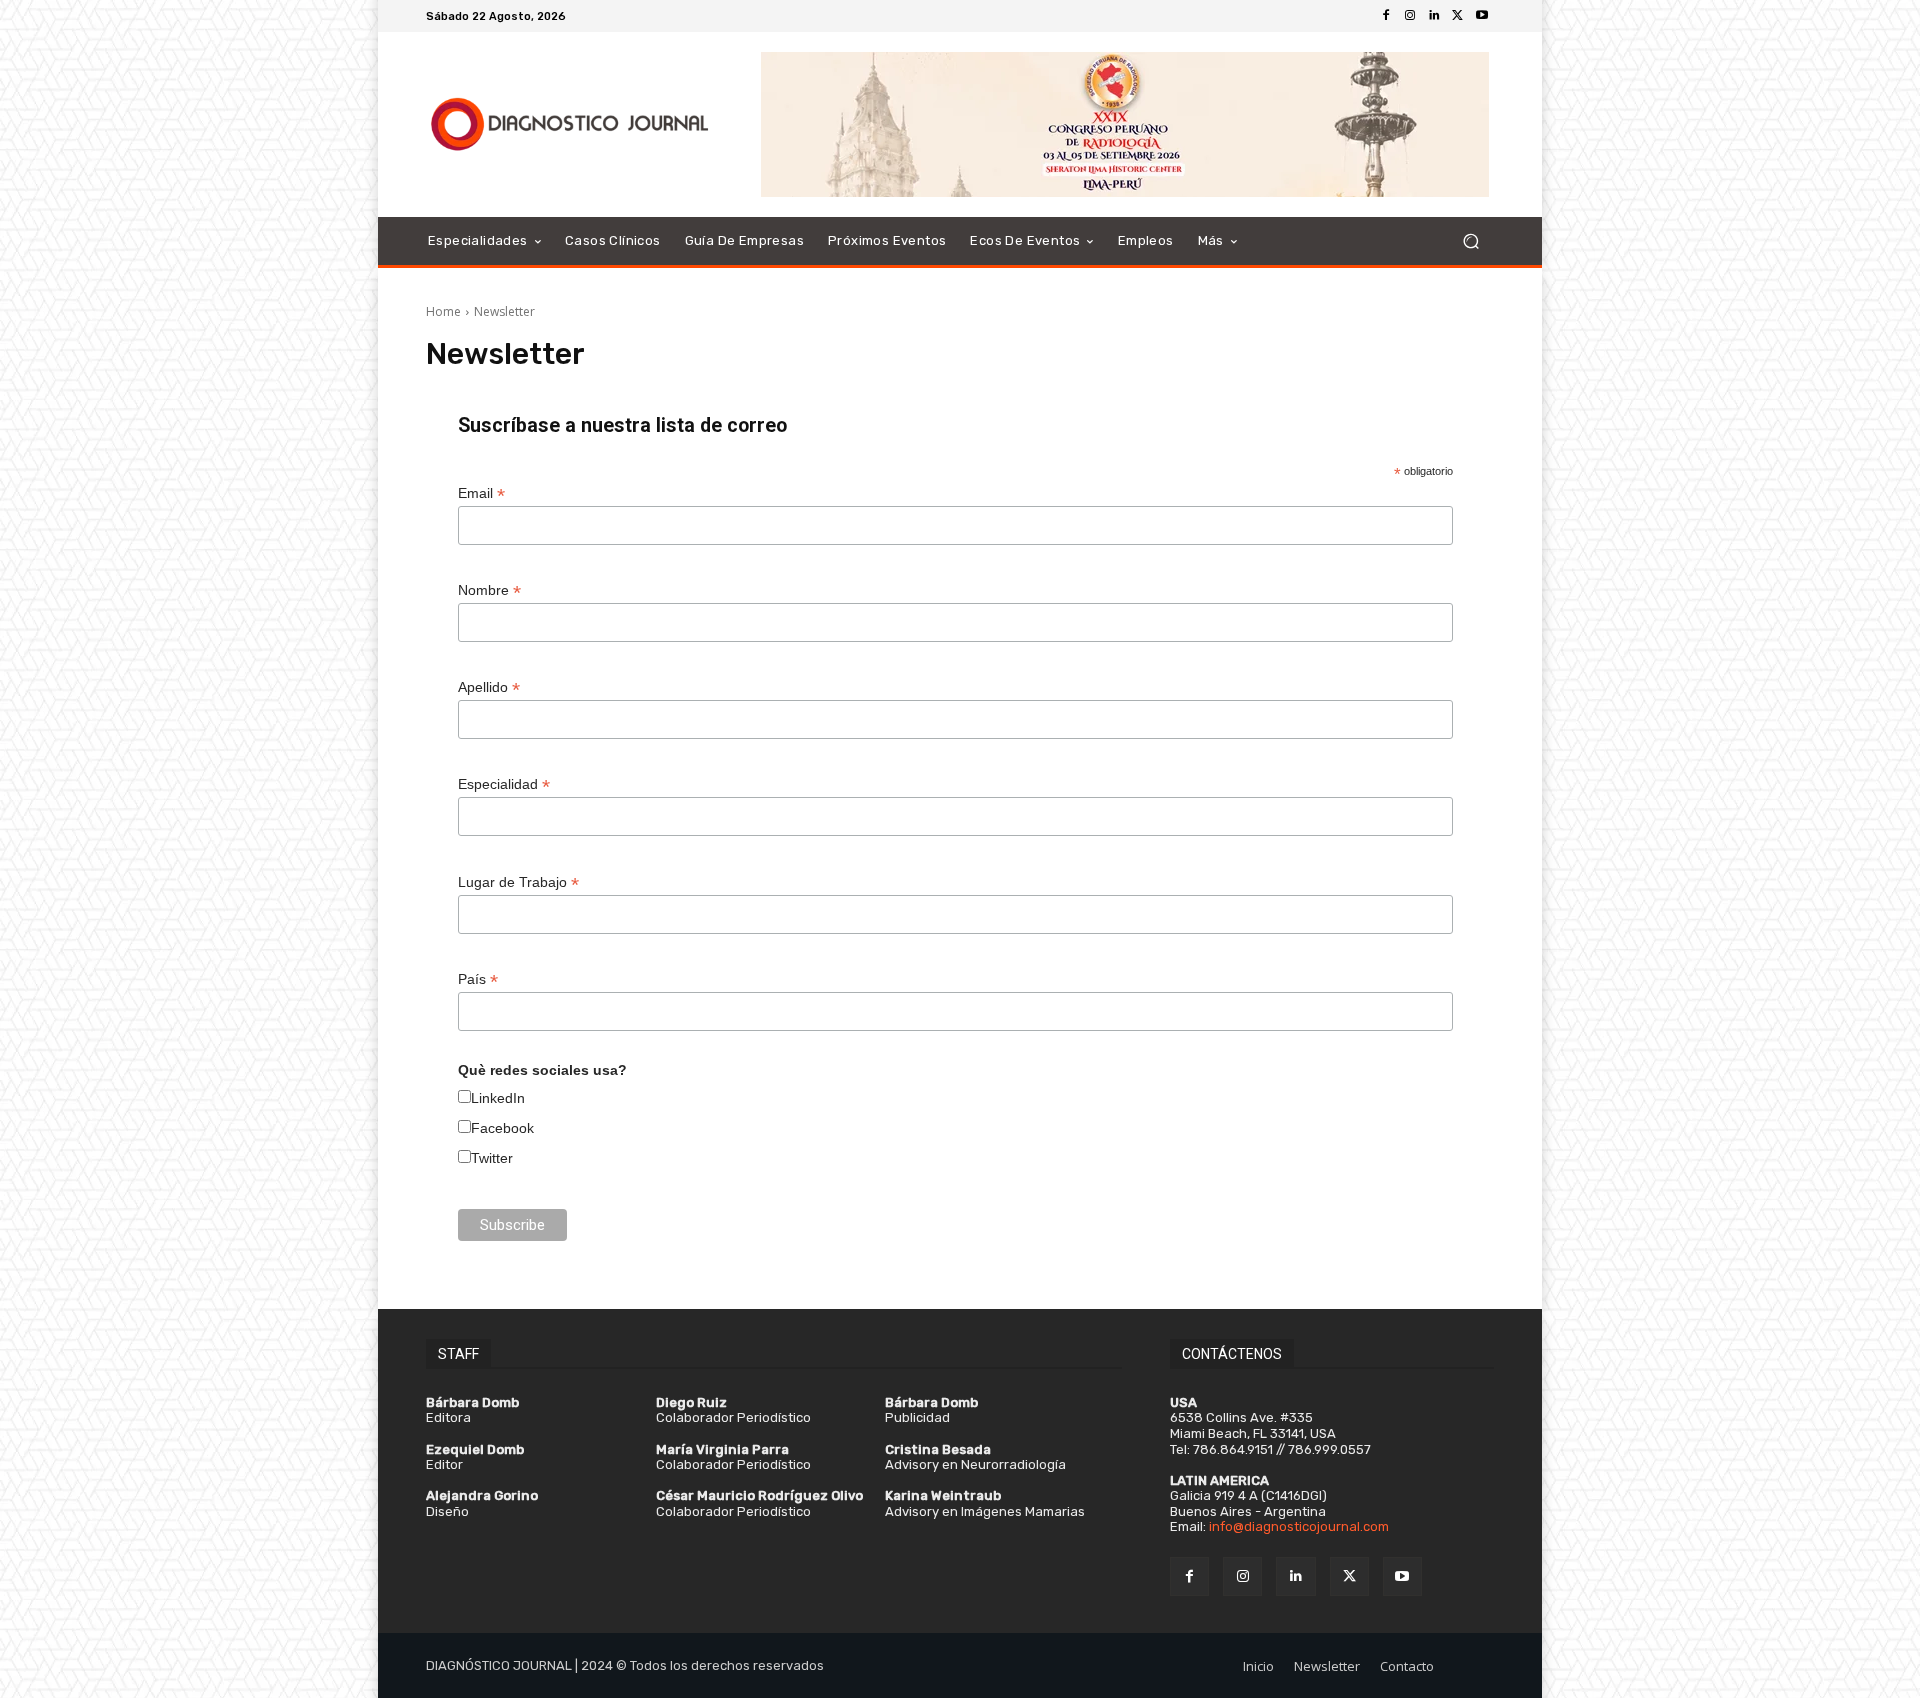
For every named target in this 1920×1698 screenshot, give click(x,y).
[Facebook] (1386, 16)
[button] (1470, 241)
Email (481, 493)
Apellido (489, 687)
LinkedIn (498, 1098)
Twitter (492, 1158)
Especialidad (504, 784)
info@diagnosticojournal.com (1299, 1526)
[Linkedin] (1434, 16)
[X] (1458, 16)
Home (443, 311)
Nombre (489, 590)
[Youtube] (1482, 16)
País (478, 979)
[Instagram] (1410, 16)
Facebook (502, 1128)
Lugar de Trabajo (518, 882)
